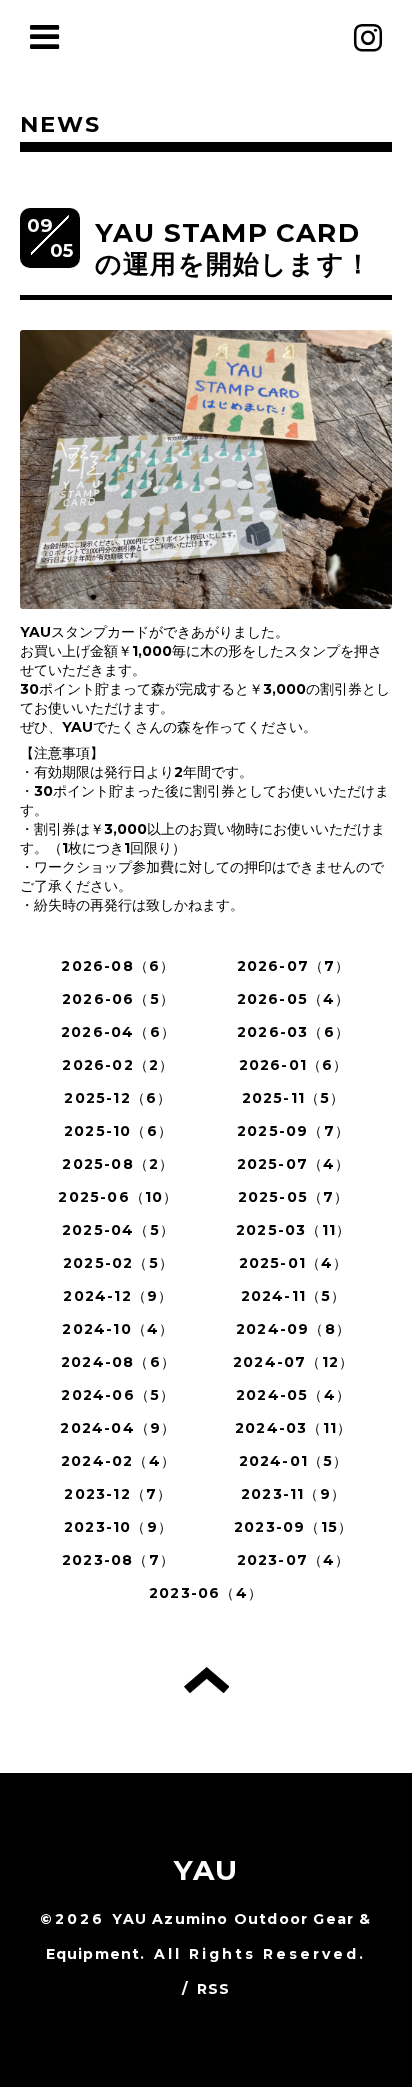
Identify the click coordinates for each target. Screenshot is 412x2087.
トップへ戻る (206, 1680)
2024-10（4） (118, 1329)
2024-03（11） (293, 1428)
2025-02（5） (118, 1263)
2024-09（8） (293, 1329)
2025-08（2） (118, 1164)
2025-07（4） (294, 1164)
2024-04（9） (118, 1428)
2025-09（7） (293, 1131)
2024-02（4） (118, 1461)
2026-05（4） (294, 999)
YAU (206, 1870)
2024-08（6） (118, 1362)
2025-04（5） (118, 1230)
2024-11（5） (294, 1296)
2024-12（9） (118, 1296)
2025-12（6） (118, 1098)
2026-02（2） (118, 1065)
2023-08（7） (118, 1560)
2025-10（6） (118, 1131)
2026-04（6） (118, 1032)
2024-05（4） (293, 1395)
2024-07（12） (293, 1362)
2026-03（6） (293, 1032)
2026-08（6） (118, 966)
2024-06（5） (118, 1395)
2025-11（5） (294, 1098)
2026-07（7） (294, 966)
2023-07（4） (294, 1560)
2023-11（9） (293, 1494)
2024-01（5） (294, 1461)
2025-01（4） (294, 1263)
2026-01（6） (294, 1065)
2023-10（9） (118, 1527)
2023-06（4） (206, 1593)
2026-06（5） (118, 999)
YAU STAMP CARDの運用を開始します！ (233, 248)
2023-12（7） (118, 1494)
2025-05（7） (294, 1197)
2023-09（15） (293, 1527)
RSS (214, 1989)
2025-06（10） (118, 1197)
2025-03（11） (293, 1230)
